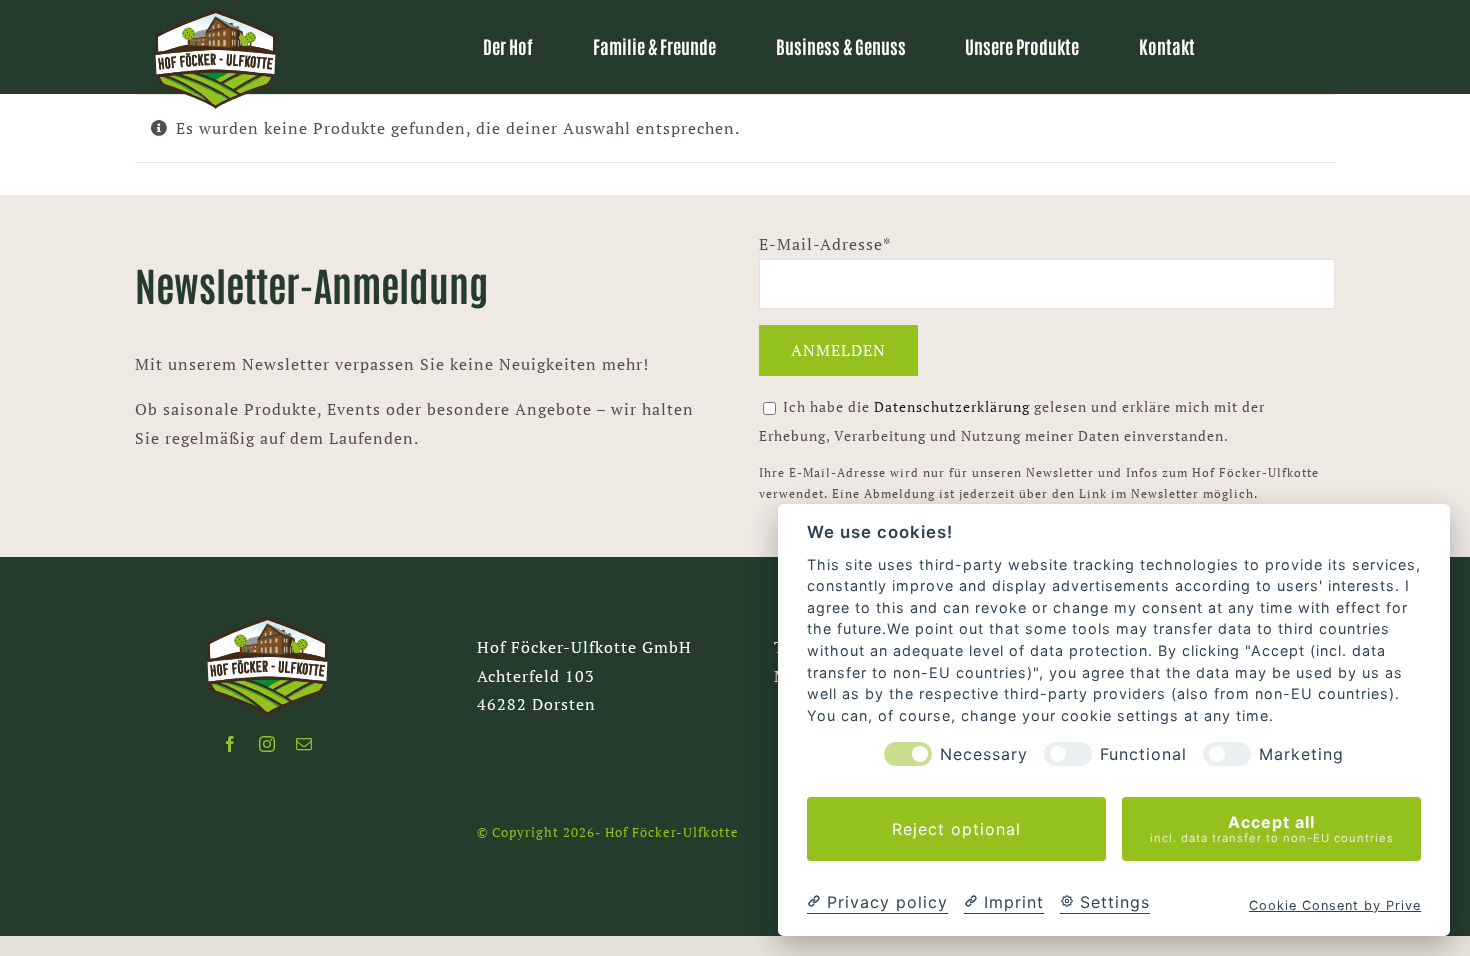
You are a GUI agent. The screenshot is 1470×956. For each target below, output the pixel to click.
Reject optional (956, 829)
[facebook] (230, 744)
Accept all (1272, 828)
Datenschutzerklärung (954, 407)
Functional (1143, 754)
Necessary (984, 754)
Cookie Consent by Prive (1335, 905)
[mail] (304, 744)
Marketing (1301, 754)
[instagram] (267, 744)
